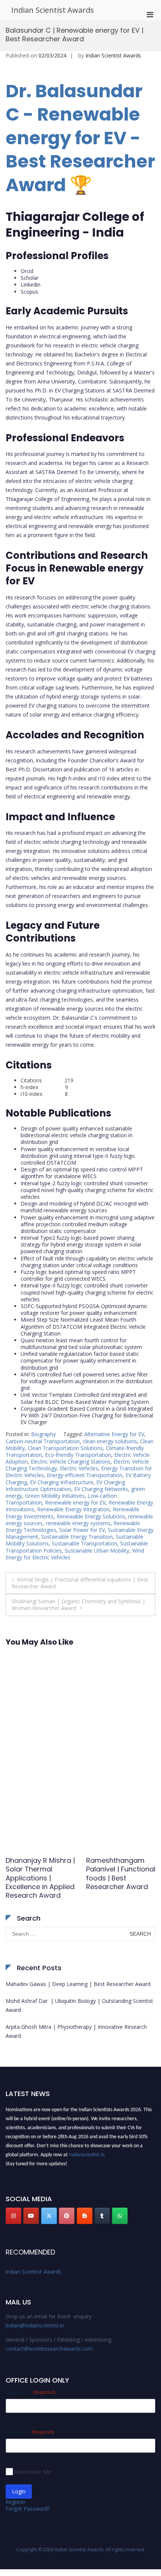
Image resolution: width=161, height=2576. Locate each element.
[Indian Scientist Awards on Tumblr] (102, 2216)
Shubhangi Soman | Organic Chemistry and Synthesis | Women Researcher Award (78, 1605)
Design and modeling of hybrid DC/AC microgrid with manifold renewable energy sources (84, 1207)
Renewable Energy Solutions (91, 1516)
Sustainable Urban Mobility (97, 1551)
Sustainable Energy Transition (77, 1537)
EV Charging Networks (101, 1489)
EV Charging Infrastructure (62, 1482)
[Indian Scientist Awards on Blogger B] (85, 2216)
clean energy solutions (110, 1441)
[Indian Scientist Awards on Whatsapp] (120, 2216)
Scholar (30, 278)
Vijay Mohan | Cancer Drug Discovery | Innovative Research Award (40, 1878)
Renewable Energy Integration (73, 1509)
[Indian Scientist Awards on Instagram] (13, 2216)
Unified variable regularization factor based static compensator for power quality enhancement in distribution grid (80, 1360)
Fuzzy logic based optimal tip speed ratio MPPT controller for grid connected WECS (78, 1275)
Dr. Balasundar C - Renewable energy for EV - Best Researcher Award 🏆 (80, 138)
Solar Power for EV (82, 1530)
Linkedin (31, 284)
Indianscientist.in (87, 2152)
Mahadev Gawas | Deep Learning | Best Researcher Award (78, 1984)
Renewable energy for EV (75, 1502)
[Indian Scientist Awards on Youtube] (31, 2216)
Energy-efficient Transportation (85, 1475)
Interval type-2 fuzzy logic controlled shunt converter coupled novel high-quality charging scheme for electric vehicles (87, 1190)
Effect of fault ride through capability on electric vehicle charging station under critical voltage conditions (87, 1262)
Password (30, 2432)
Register (16, 2502)
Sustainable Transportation (84, 1543)
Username (30, 2392)
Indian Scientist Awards (53, 10)
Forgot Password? (28, 2509)
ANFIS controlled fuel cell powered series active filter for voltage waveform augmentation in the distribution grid (86, 1381)
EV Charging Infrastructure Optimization (65, 1486)
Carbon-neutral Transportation (43, 1441)
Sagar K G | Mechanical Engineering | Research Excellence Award (120, 1878)
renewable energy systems (78, 1523)
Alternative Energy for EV (114, 1434)
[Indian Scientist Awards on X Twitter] (49, 2216)
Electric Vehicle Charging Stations (71, 1462)
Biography (43, 1434)
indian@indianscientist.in (35, 2325)
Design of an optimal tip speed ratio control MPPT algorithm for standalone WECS (82, 1173)
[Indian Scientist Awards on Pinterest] (67, 2216)
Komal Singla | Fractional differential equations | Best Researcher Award (80, 1583)
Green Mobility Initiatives (55, 1496)
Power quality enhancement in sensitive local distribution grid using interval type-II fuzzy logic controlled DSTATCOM (78, 1156)
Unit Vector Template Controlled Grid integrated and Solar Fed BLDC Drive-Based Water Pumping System (85, 1398)
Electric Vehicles (79, 1468)
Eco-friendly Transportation (78, 1455)
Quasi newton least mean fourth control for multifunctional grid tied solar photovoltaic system (81, 1344)
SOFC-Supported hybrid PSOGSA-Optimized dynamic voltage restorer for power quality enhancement (84, 1309)
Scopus (29, 292)
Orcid (27, 271)
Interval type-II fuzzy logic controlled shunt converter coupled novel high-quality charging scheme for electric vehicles (87, 1292)
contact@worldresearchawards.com (49, 2349)
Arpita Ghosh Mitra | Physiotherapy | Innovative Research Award (76, 2031)
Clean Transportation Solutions (65, 1448)
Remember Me (33, 2472)
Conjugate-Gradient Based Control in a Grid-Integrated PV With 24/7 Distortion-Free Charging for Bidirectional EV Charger (87, 1415)
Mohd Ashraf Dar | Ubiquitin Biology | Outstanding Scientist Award (79, 2005)
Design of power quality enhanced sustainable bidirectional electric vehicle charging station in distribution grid (77, 1135)
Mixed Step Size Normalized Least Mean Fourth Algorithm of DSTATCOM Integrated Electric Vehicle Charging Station (83, 1326)
